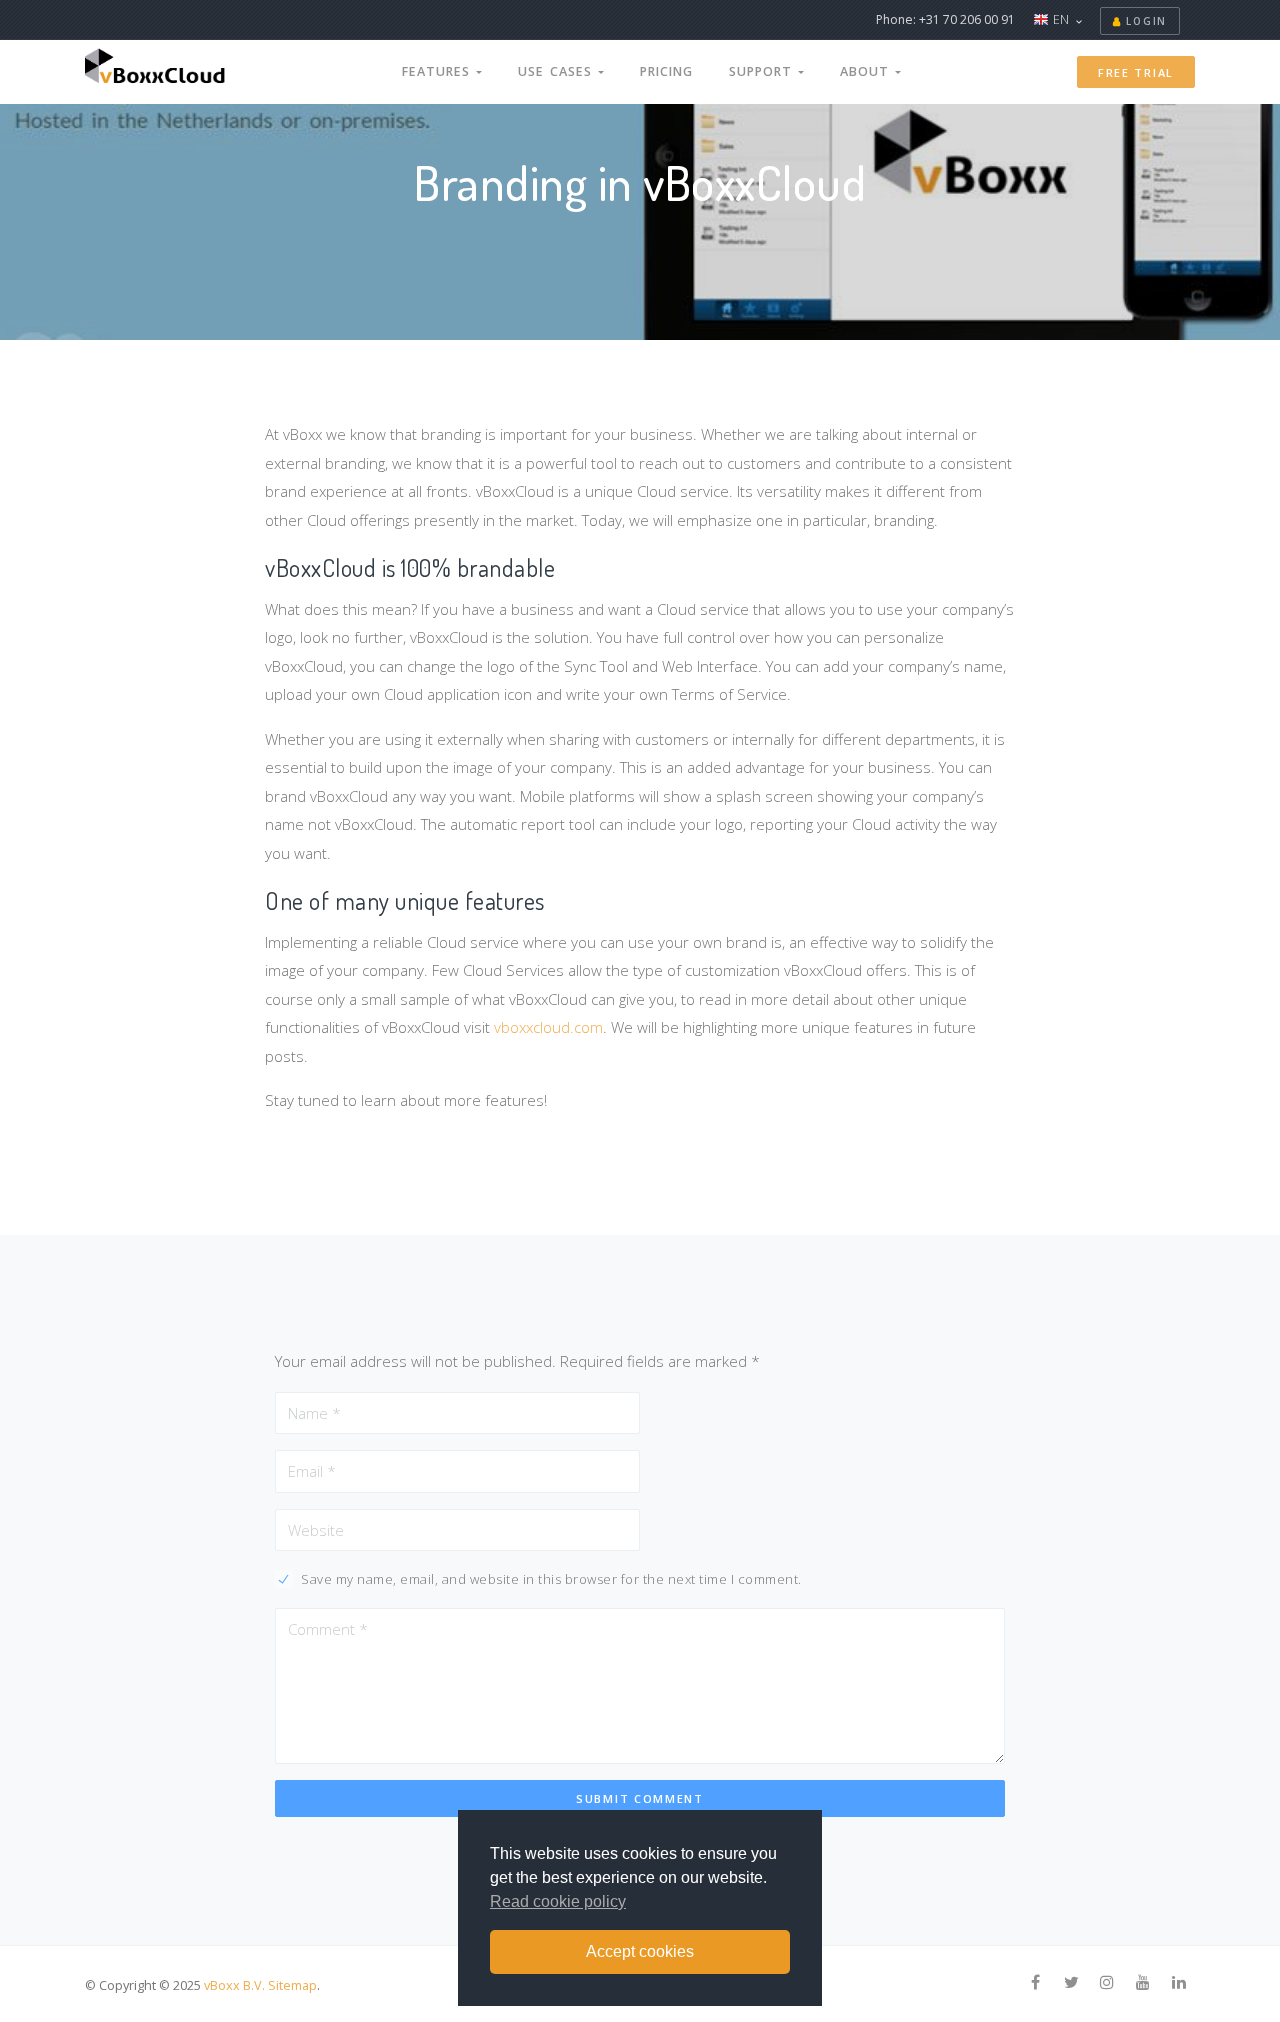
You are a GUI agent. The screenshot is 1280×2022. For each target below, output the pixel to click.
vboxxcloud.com (548, 1027)
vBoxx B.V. (234, 1985)
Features (439, 71)
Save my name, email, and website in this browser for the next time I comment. (551, 1579)
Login (1144, 21)
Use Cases (558, 71)
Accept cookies (640, 1951)
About (867, 71)
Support (763, 71)
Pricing (666, 71)
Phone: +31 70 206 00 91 (945, 19)
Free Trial (1136, 72)
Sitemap (292, 1985)
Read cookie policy (558, 1901)
